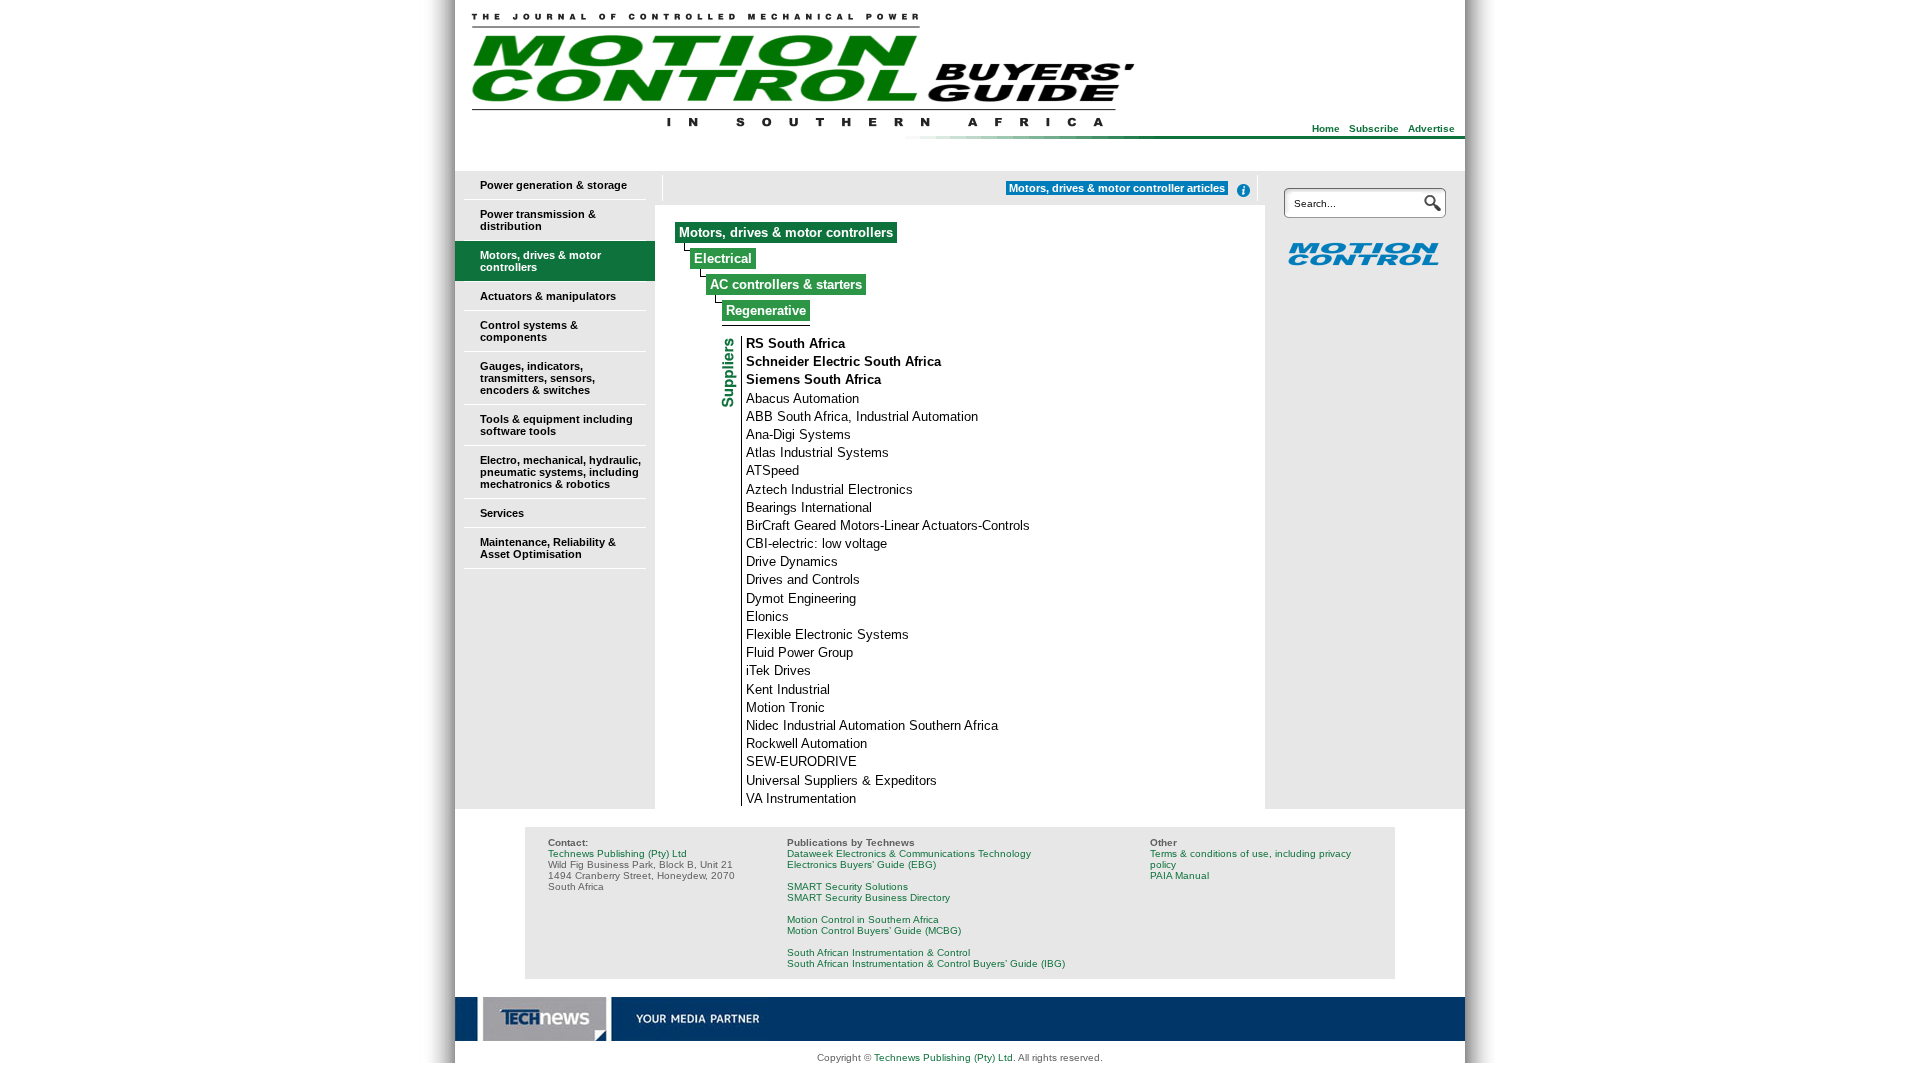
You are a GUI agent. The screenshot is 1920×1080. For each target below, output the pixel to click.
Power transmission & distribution (538, 220)
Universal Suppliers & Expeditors (841, 780)
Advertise (1431, 128)
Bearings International (809, 507)
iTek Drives (778, 670)
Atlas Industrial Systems (817, 452)
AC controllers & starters (786, 284)
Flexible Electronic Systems (827, 634)
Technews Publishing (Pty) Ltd (617, 853)
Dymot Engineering (801, 598)
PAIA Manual (1179, 875)
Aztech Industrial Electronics (829, 489)
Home (1326, 128)
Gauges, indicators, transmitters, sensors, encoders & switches (537, 378)
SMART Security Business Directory (868, 897)
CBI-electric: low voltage (816, 543)
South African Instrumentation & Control (878, 952)
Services (502, 513)
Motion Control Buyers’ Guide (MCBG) (874, 930)
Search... (1315, 203)
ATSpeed (772, 470)
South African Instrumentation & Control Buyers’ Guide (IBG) (926, 963)
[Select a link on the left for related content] (1243, 190)
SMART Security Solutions (847, 886)
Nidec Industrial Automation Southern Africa (872, 725)
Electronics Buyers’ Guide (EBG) (861, 864)
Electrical (723, 258)
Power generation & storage (553, 185)
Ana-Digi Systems (798, 434)
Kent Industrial (788, 689)
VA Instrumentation (801, 798)
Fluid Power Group (799, 652)
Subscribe (1374, 128)
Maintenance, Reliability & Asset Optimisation (548, 548)
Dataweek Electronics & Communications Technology (909, 853)
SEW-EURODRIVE (801, 761)
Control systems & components (529, 331)
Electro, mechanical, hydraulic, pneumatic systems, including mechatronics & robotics (560, 472)
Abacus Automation (802, 398)
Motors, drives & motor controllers (786, 232)
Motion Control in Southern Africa (863, 919)
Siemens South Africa (813, 379)
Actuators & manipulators (548, 296)
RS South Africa (795, 343)
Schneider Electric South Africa (843, 361)
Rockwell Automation (806, 743)
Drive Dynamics (792, 561)
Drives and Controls (803, 579)
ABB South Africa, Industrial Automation (862, 416)
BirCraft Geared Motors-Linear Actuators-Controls (888, 525)
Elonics (767, 616)
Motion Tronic (785, 707)
